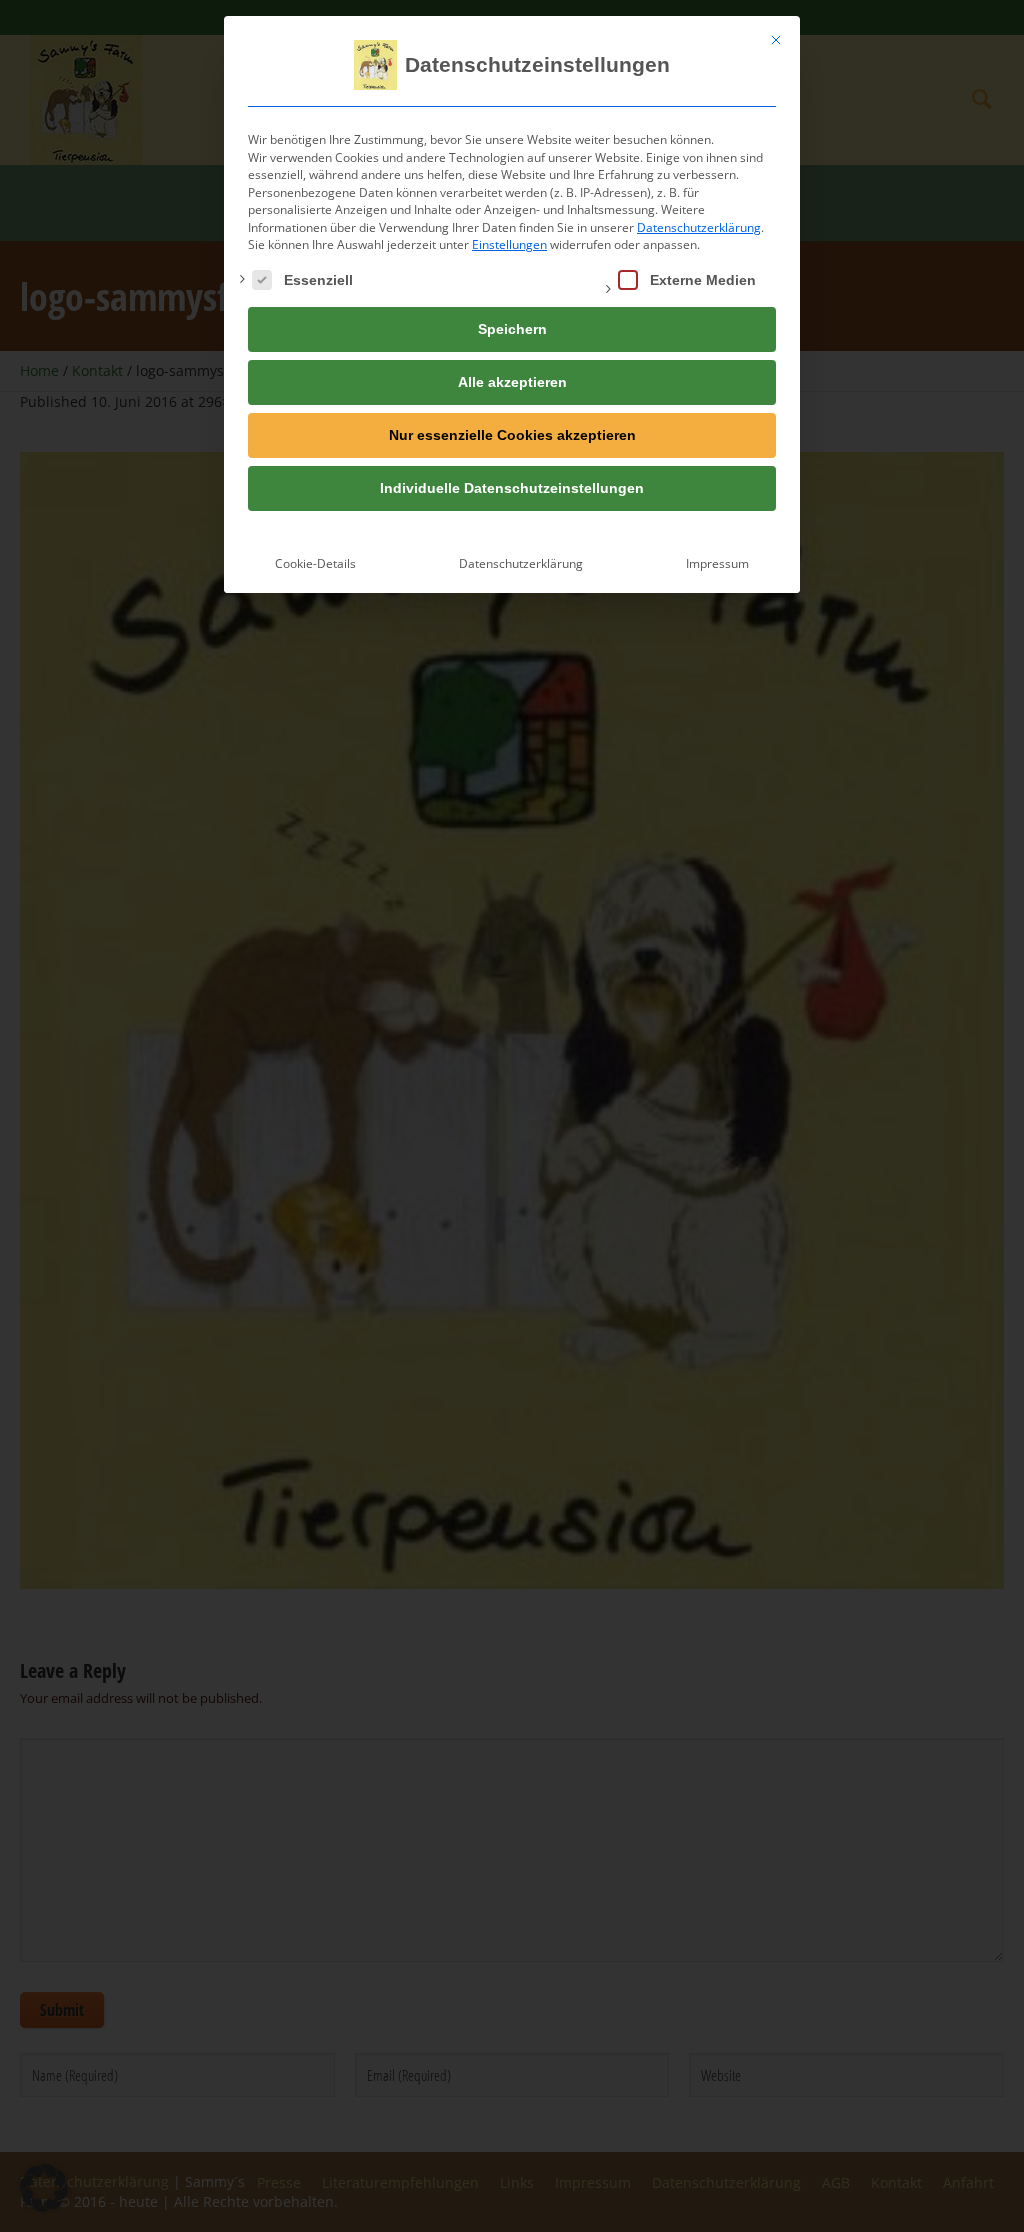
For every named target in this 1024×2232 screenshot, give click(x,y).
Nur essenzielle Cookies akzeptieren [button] (512, 435)
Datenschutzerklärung (699, 227)
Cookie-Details (315, 563)
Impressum (717, 563)
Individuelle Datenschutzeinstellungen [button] (512, 488)
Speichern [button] (512, 329)
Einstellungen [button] (509, 244)
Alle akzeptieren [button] (512, 382)
